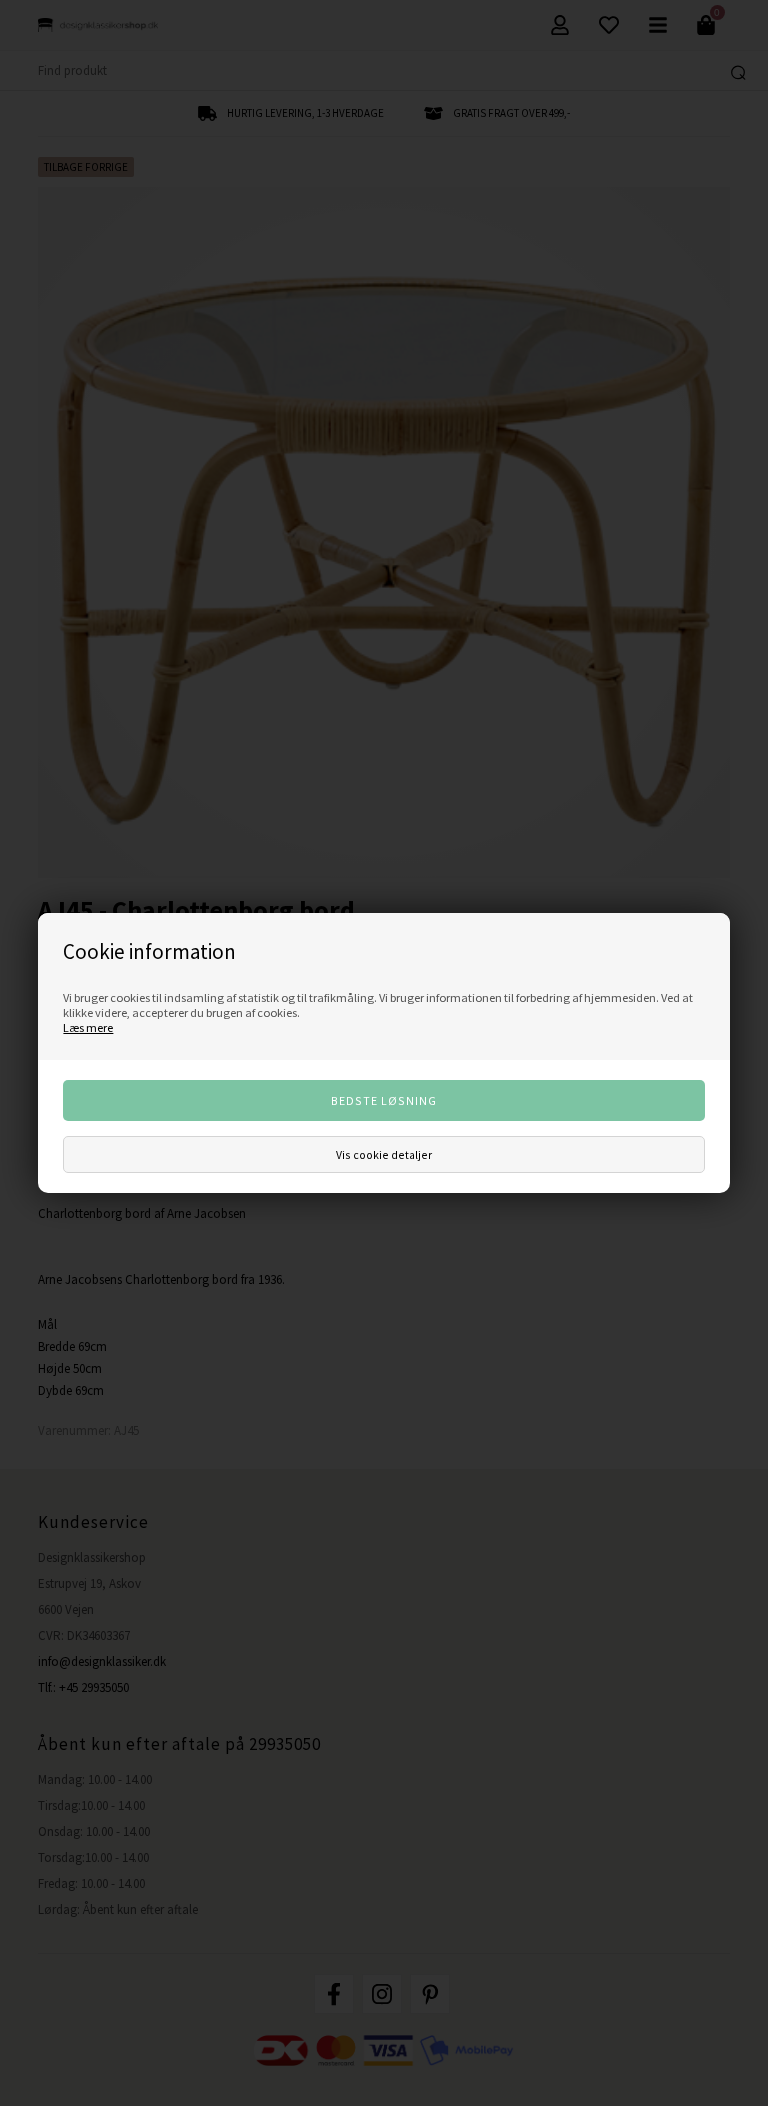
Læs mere (88, 1027)
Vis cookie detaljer (384, 1154)
